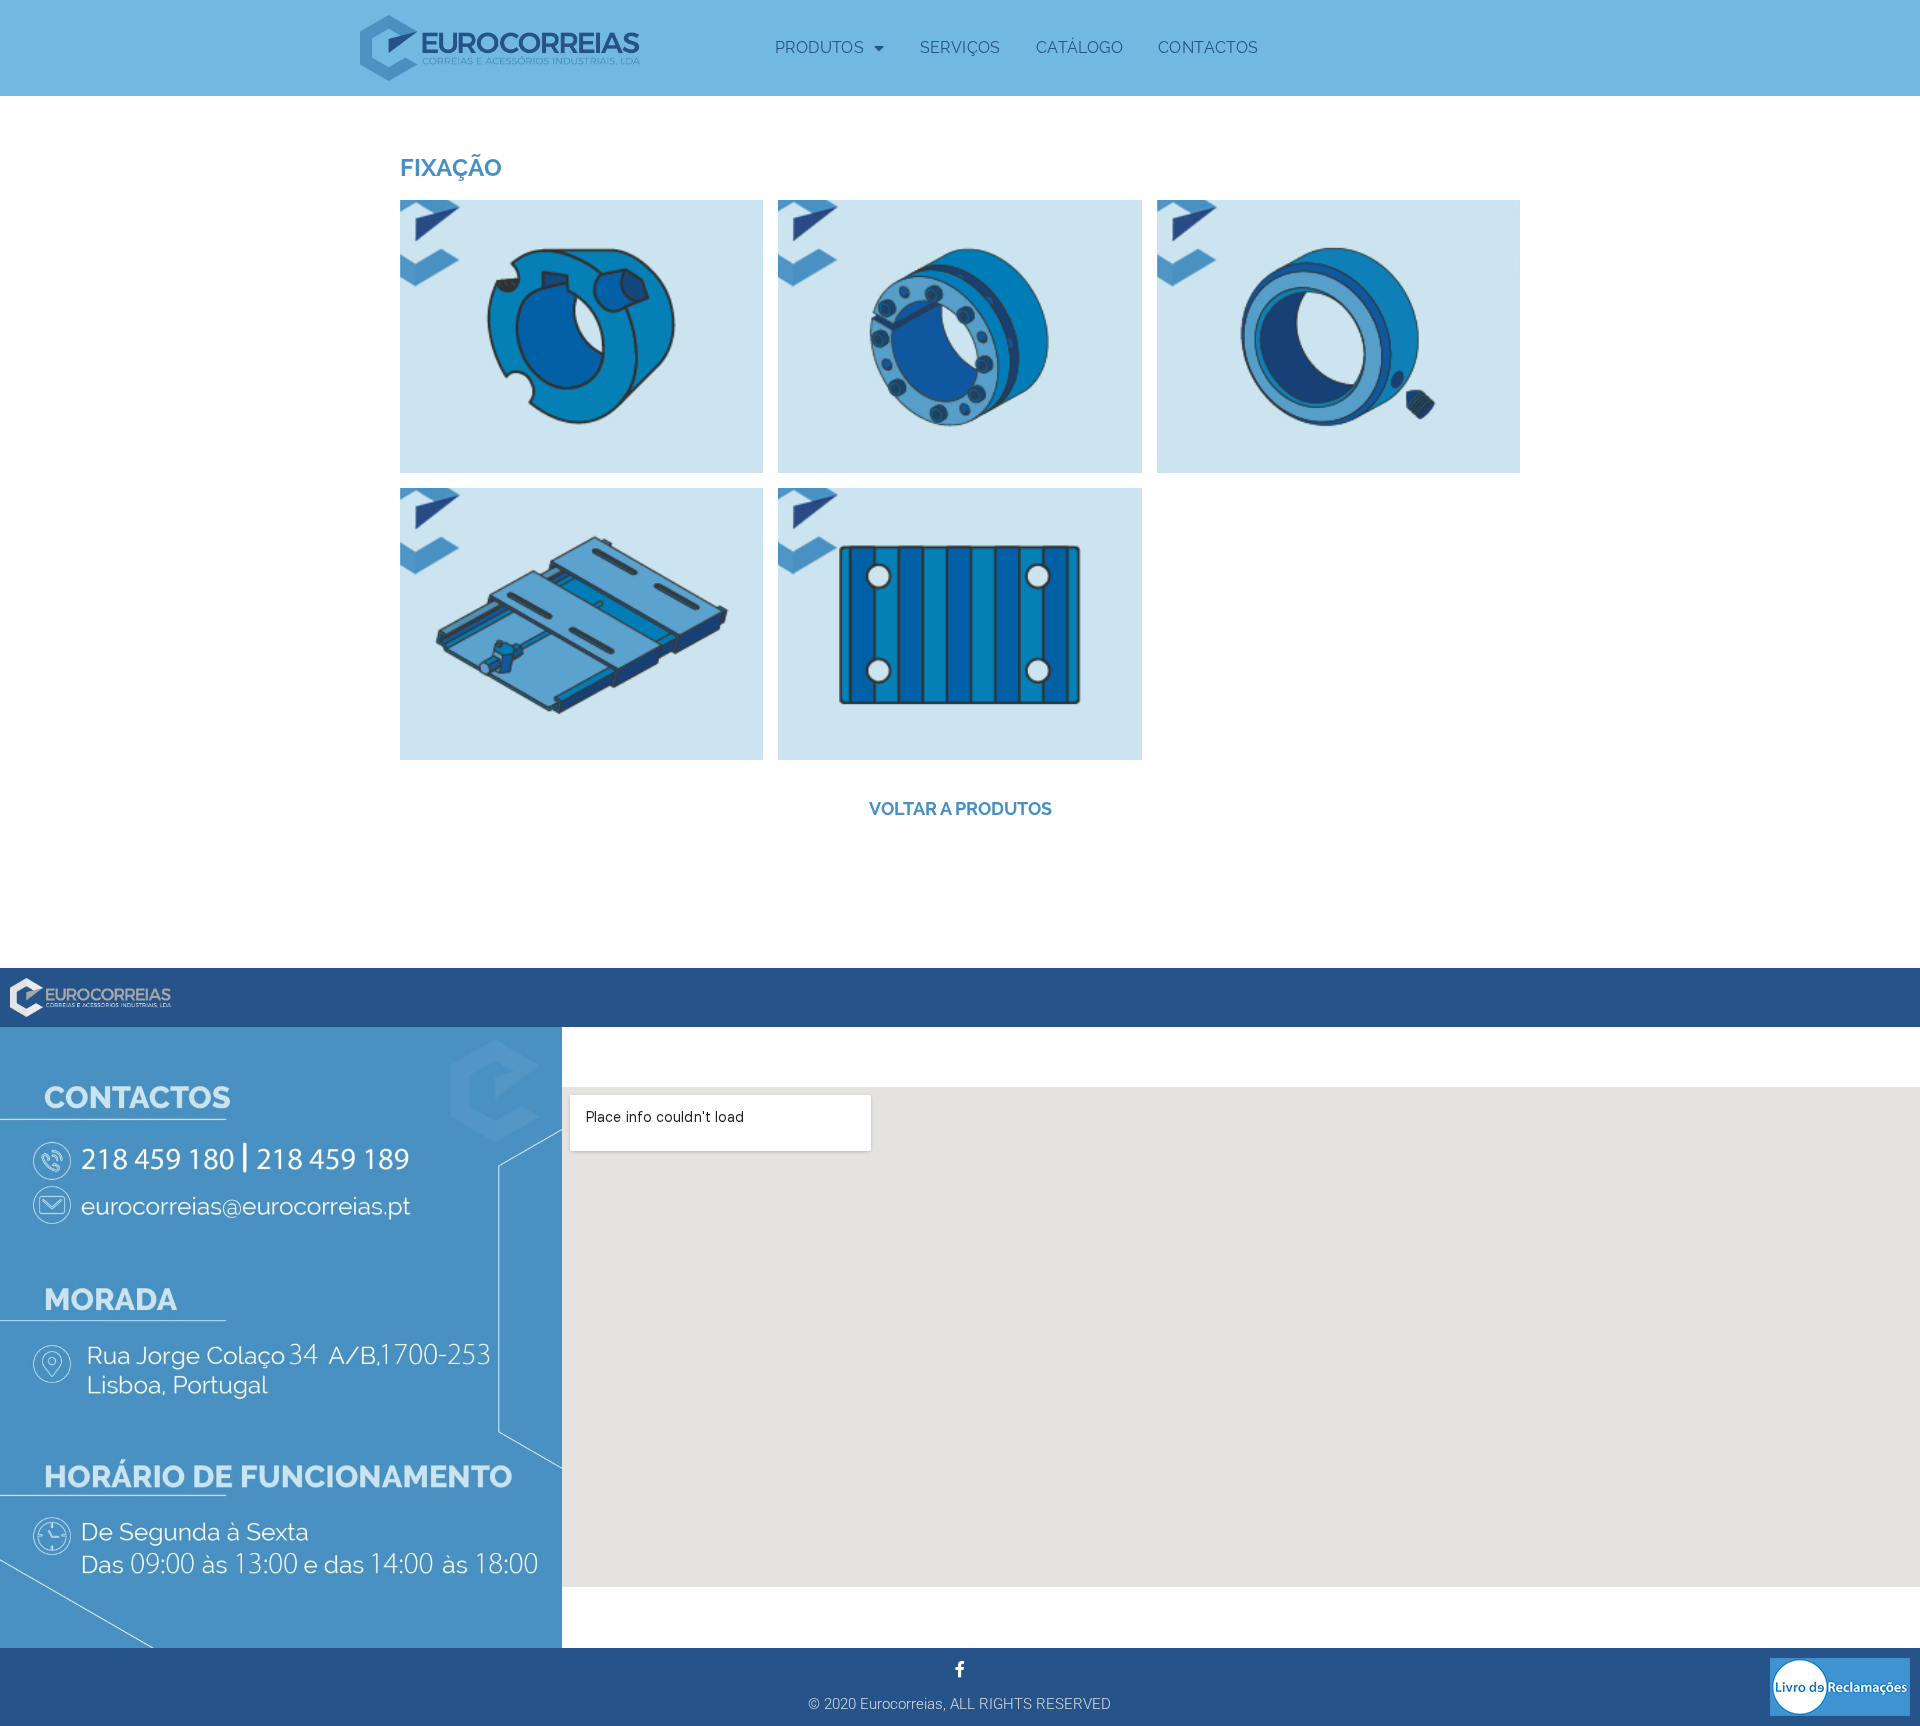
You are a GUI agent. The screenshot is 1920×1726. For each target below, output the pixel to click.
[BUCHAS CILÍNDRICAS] (959, 336)
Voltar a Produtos (960, 808)
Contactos (1208, 47)
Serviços (960, 47)
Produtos (819, 47)
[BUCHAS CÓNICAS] (581, 336)
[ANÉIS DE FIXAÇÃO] (1338, 336)
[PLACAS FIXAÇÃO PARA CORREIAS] (959, 624)
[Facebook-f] (960, 1669)
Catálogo (1079, 47)
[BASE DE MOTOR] (581, 624)
